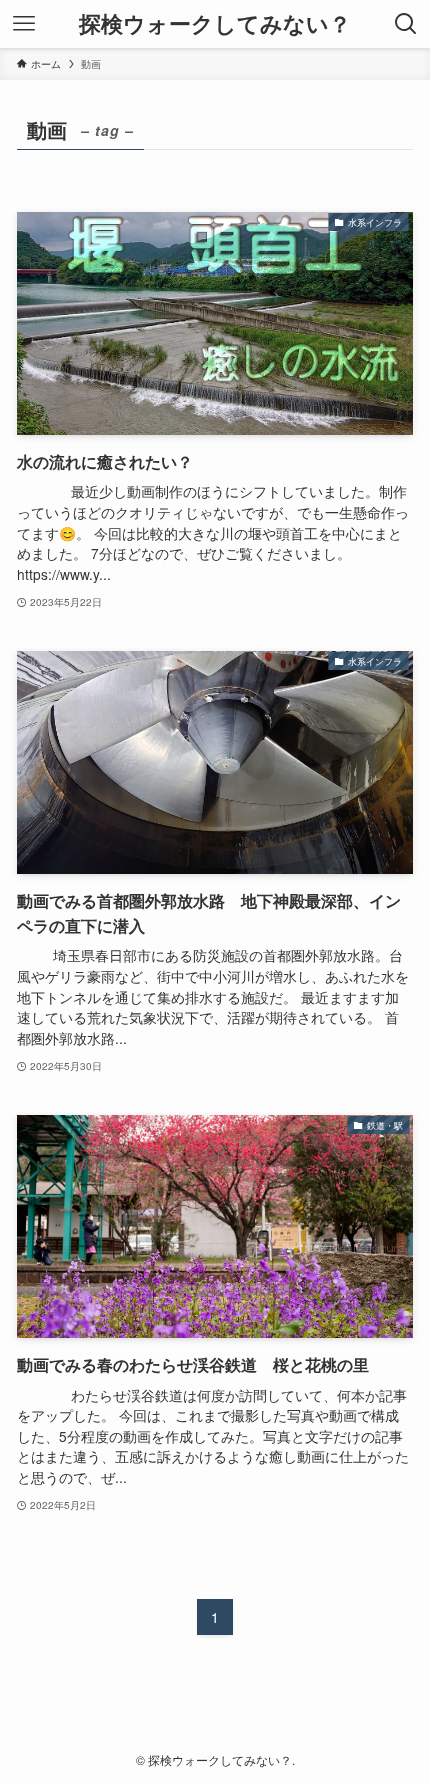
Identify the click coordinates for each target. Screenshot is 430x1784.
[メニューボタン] (24, 24)
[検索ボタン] (406, 24)
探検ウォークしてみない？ (215, 24)
